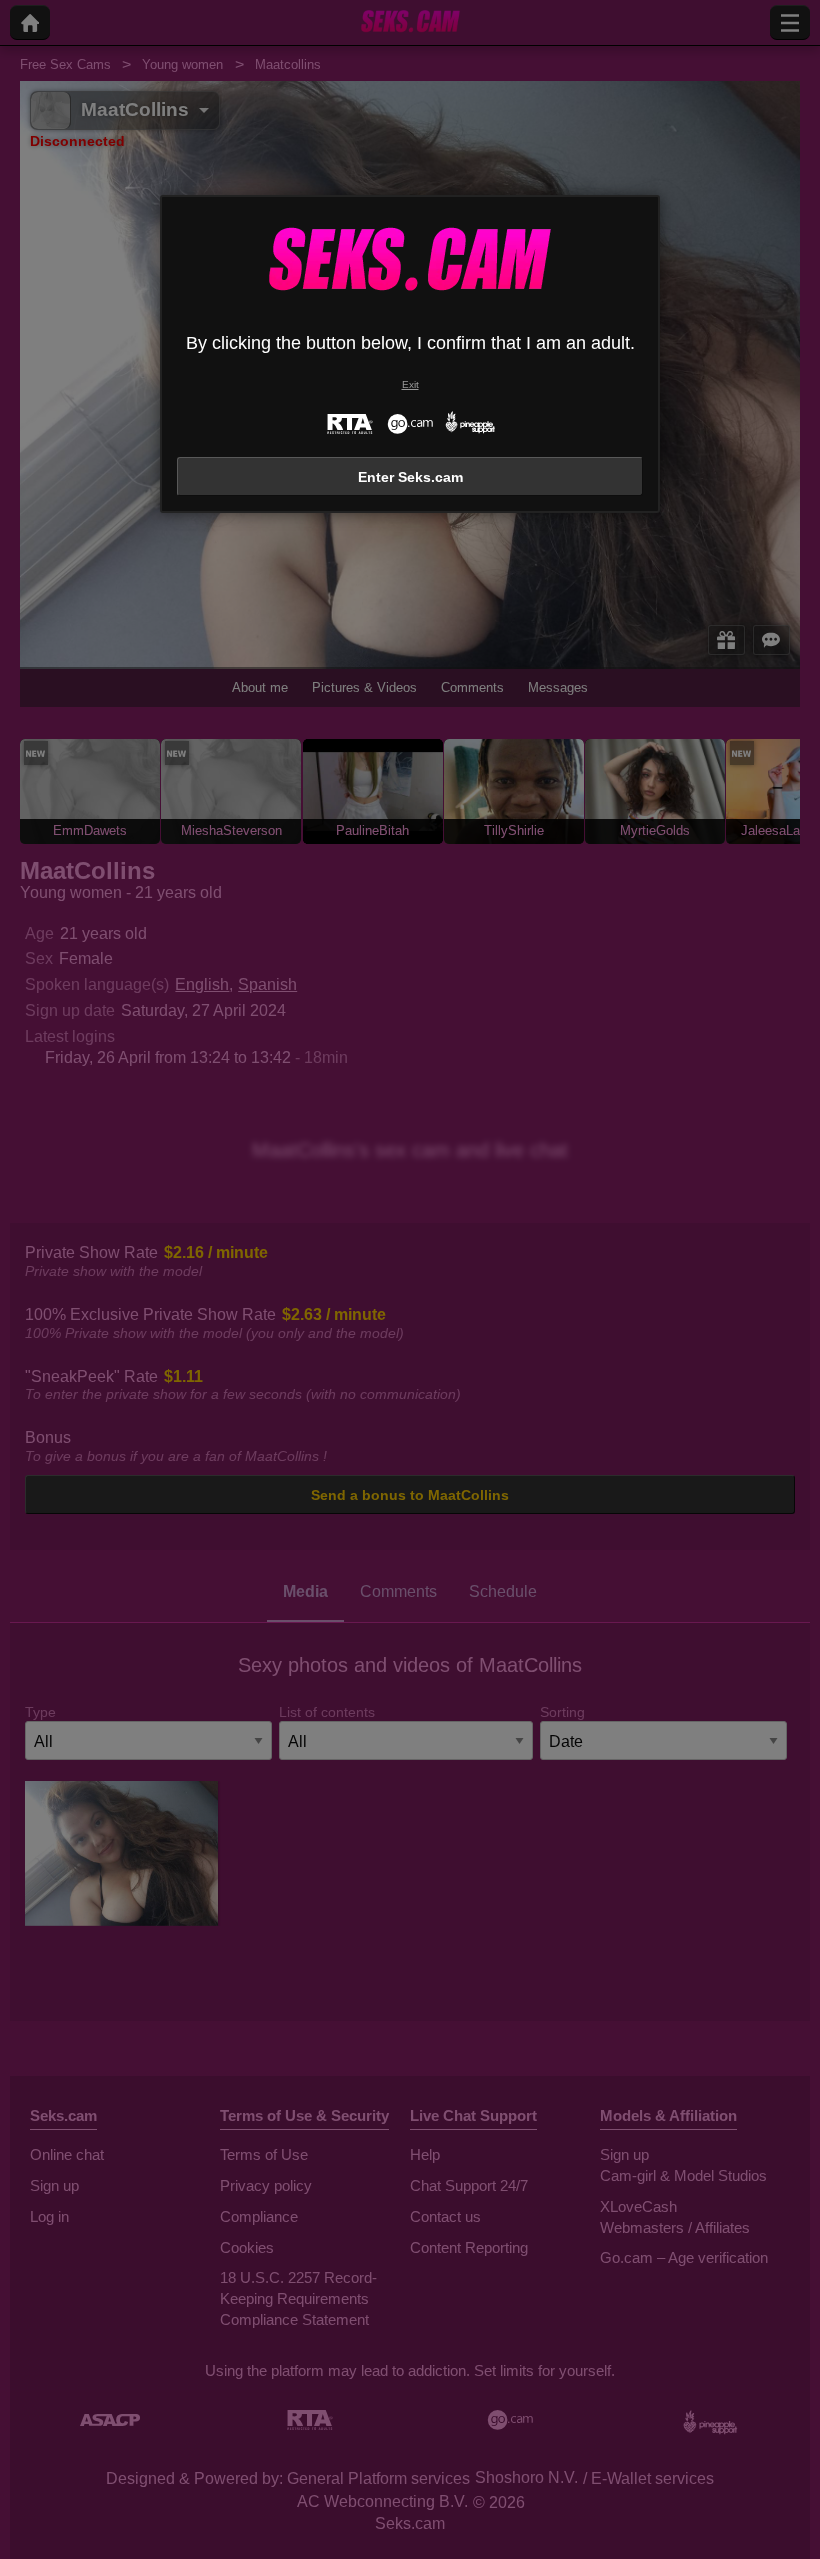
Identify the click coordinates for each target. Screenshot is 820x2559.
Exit (410, 384)
